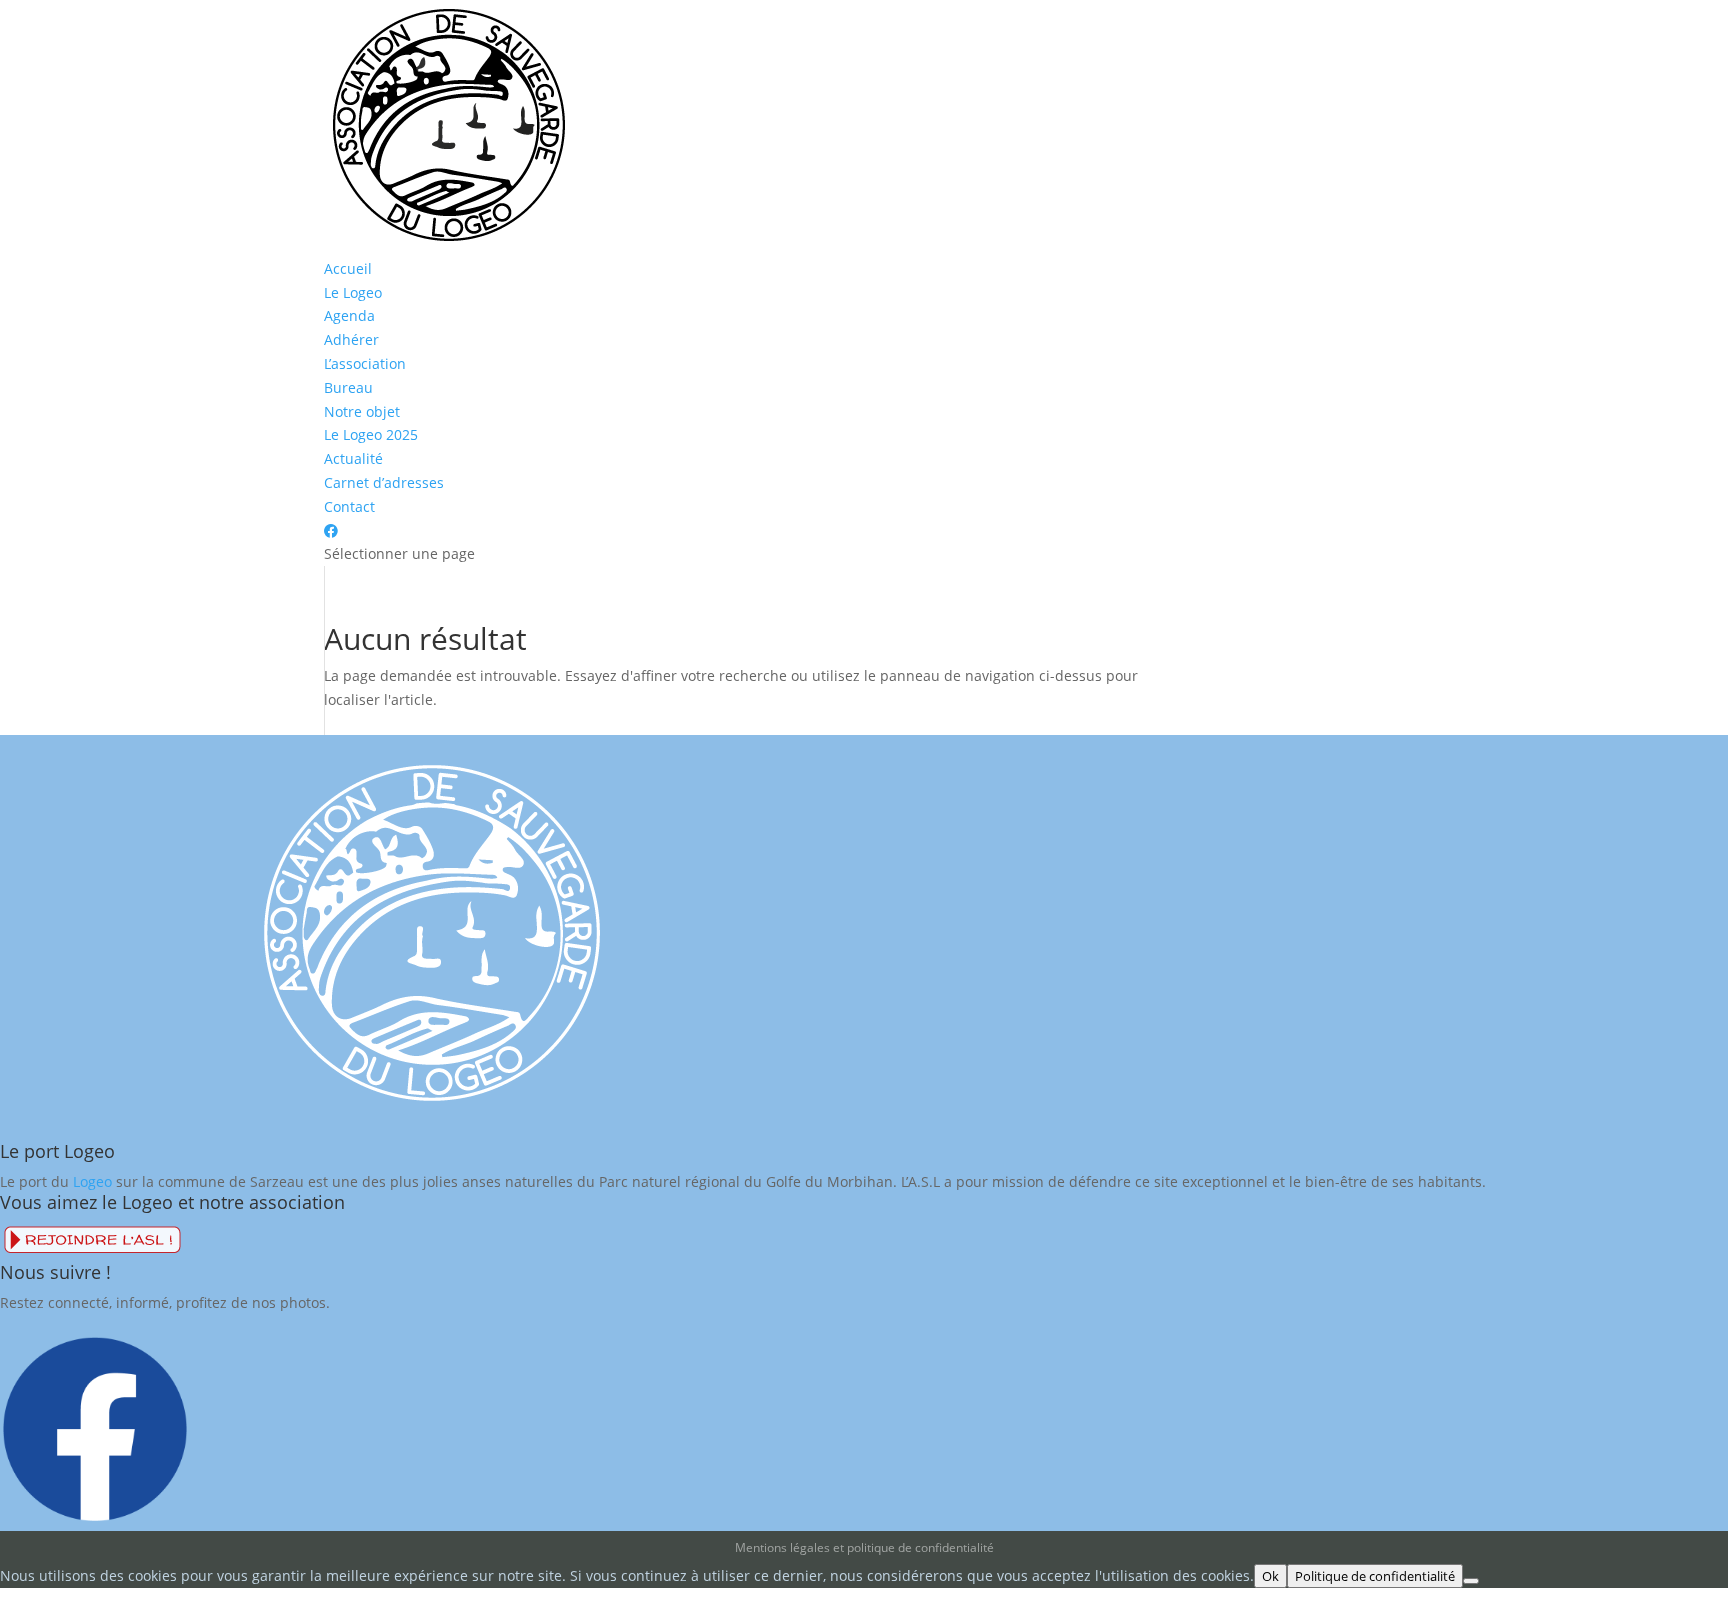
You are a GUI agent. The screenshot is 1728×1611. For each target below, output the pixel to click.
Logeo (92, 1181)
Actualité (353, 458)
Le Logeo (353, 292)
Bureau (348, 387)
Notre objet (362, 411)
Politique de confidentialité (1375, 1576)
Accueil (348, 268)
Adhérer (351, 339)
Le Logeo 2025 (371, 434)
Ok (1270, 1576)
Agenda (349, 315)
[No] (1471, 1581)
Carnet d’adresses (384, 482)
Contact (349, 506)
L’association (365, 363)
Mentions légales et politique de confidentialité (864, 1547)
